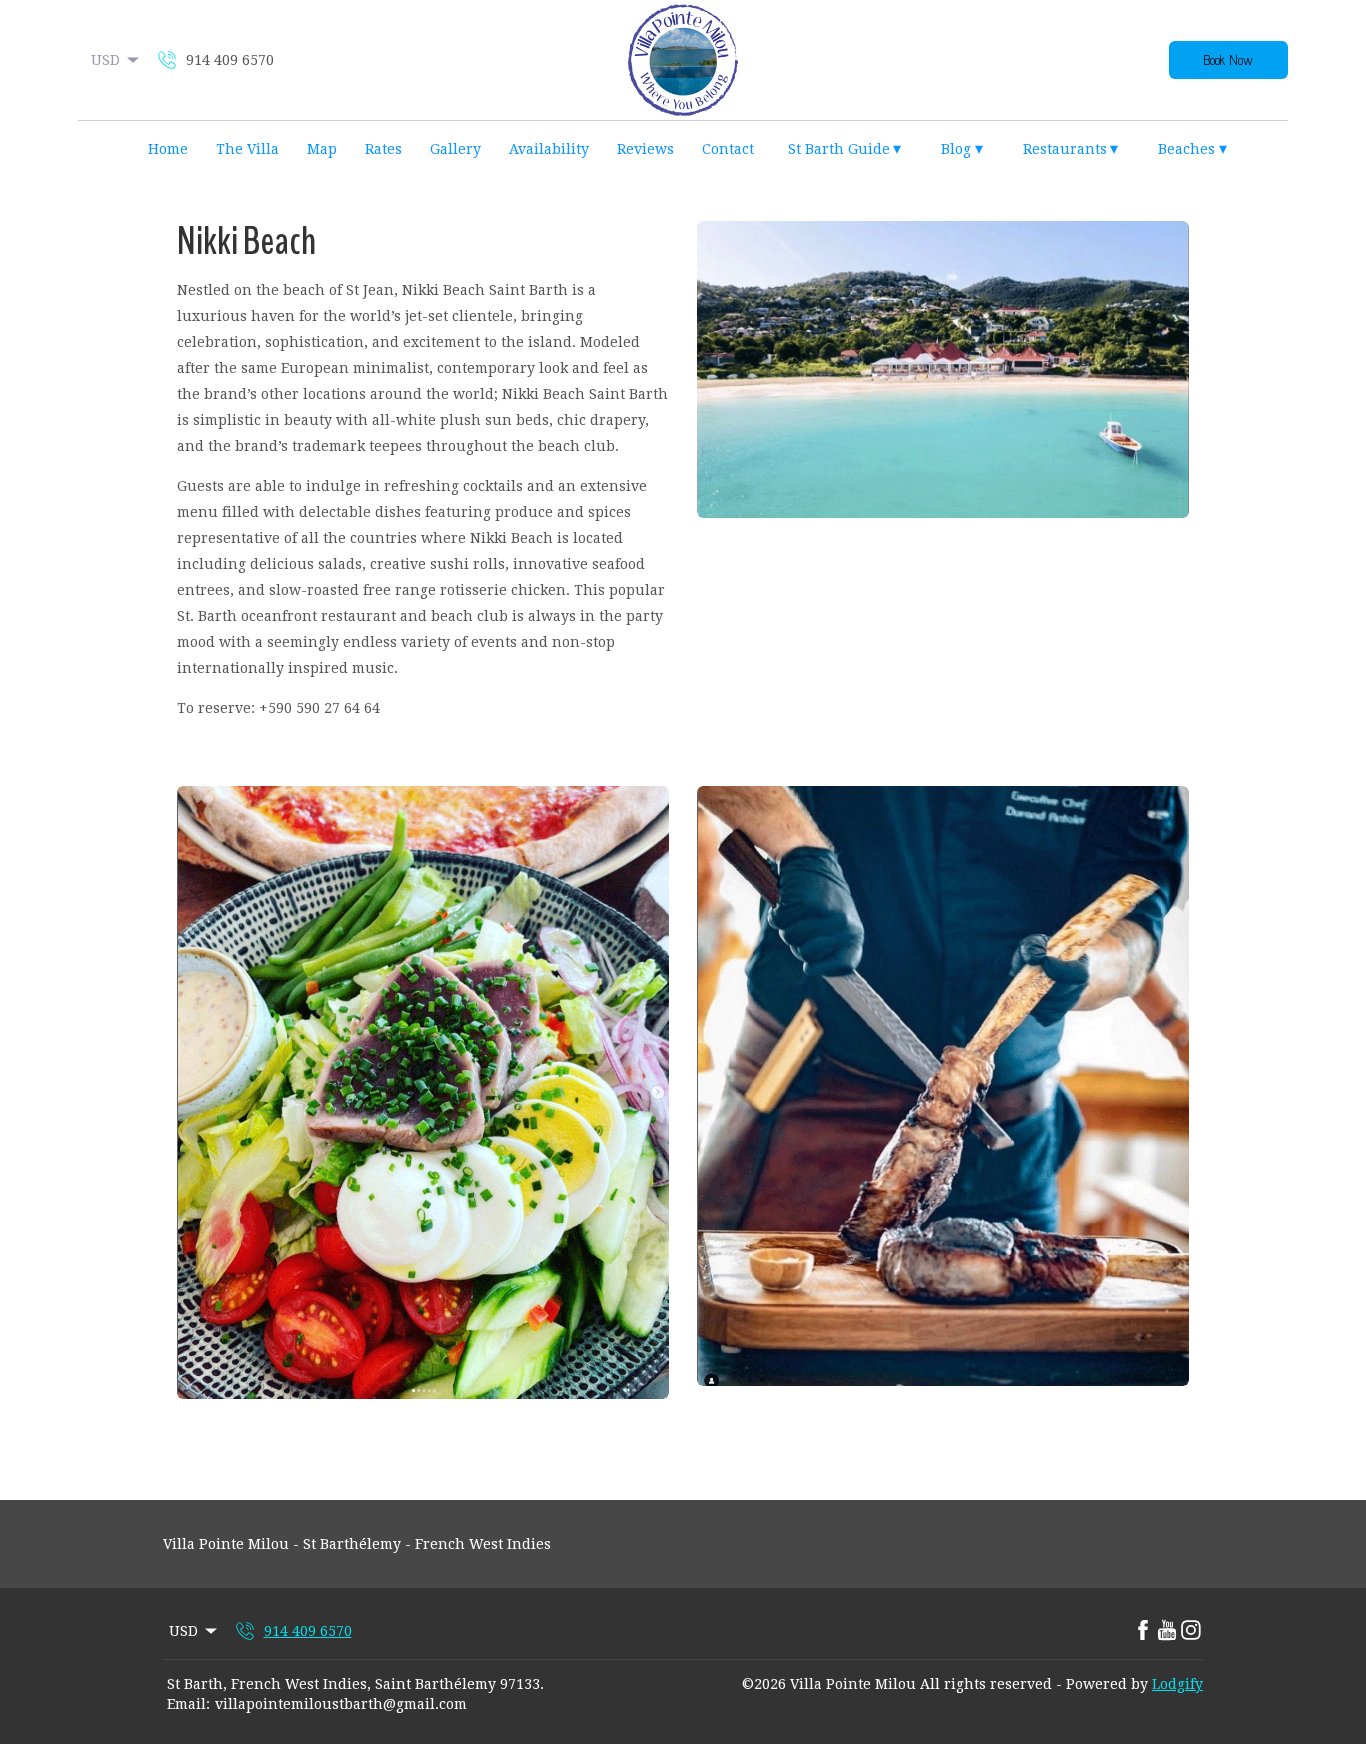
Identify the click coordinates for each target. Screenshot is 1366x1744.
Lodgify (1177, 1684)
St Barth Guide (845, 148)
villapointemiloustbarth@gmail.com (341, 1704)
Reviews (645, 149)
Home (168, 149)
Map (322, 149)
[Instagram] (1191, 1631)
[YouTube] (1167, 1631)
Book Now (1228, 60)
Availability (549, 149)
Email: (188, 1704)
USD (105, 60)
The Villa (247, 149)
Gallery (455, 149)
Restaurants (1071, 148)
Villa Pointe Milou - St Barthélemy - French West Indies (357, 1544)
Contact (728, 149)
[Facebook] (1143, 1631)
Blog (962, 148)
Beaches (1192, 148)
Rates (383, 149)
